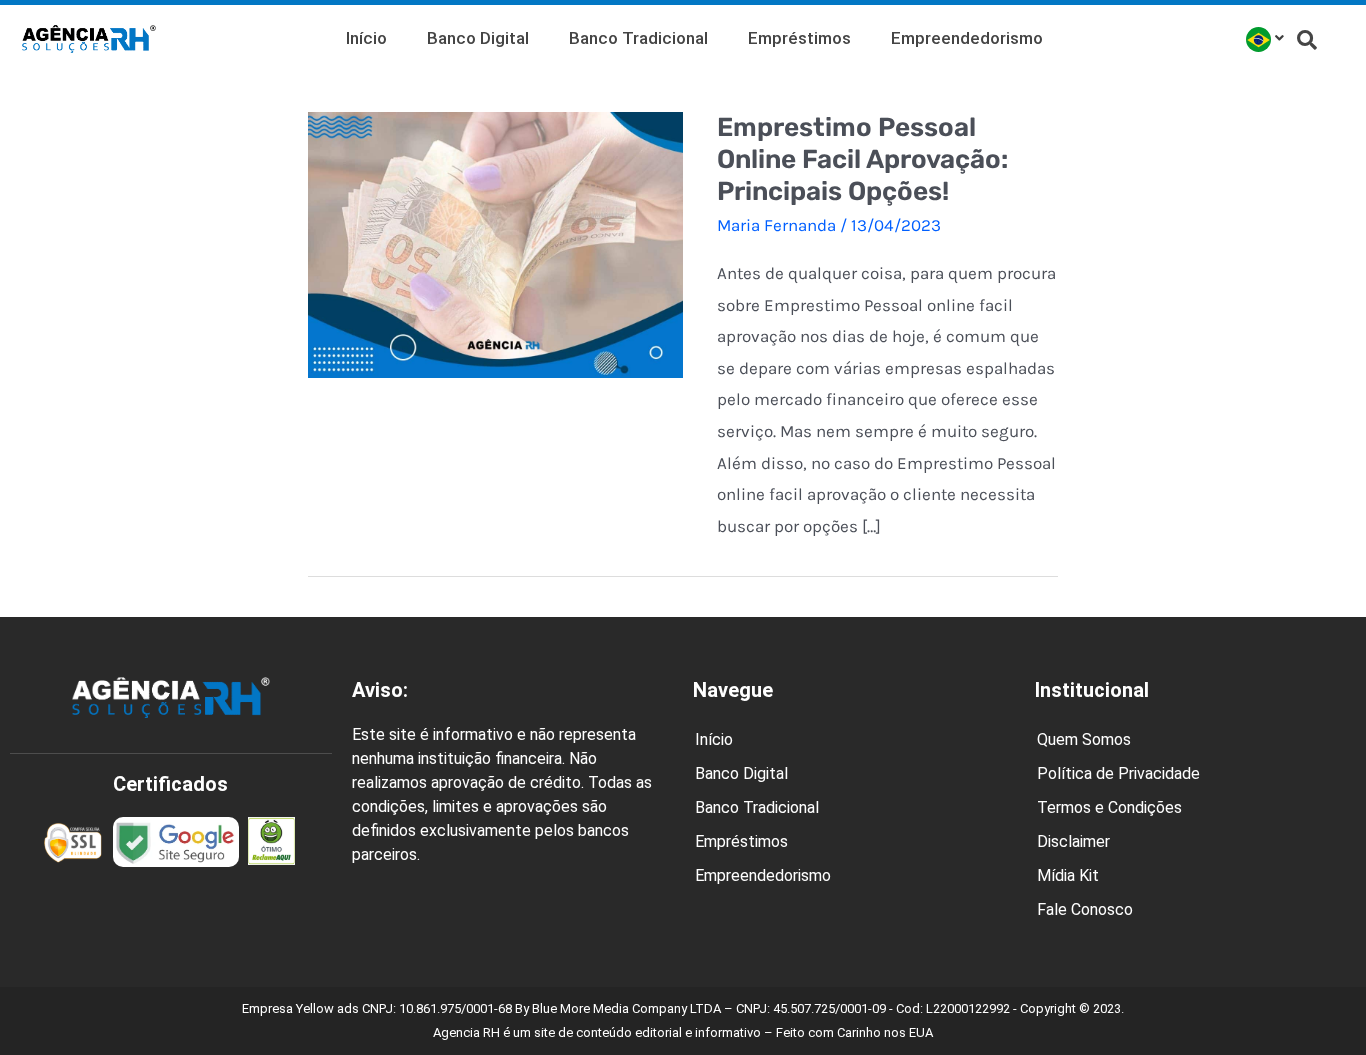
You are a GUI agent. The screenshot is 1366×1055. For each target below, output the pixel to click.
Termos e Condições (1109, 807)
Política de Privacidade (1118, 773)
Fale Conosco (1085, 909)
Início (366, 38)
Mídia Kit (1068, 875)
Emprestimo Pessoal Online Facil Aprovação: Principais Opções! (862, 159)
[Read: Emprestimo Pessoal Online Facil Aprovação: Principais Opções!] (495, 243)
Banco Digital (478, 38)
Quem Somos (1084, 739)
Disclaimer (1073, 841)
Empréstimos (799, 38)
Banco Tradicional (638, 38)
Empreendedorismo (967, 38)
